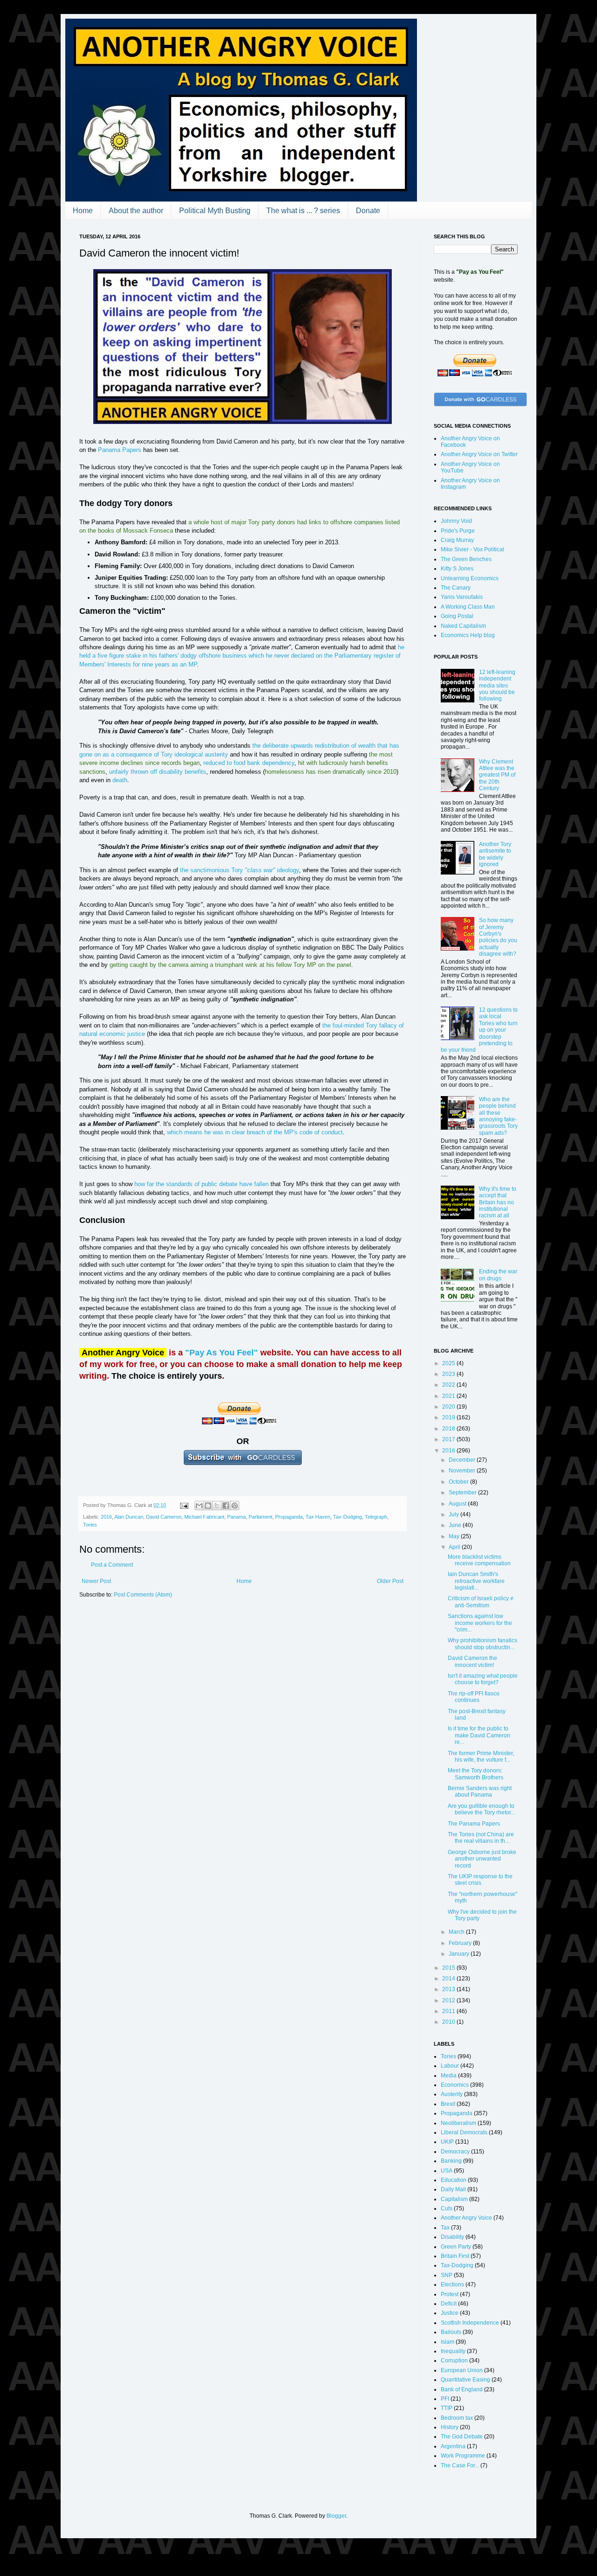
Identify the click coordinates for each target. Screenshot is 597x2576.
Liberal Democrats (464, 2132)
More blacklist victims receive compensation (479, 1560)
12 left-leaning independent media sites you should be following (497, 686)
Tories (90, 1525)
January (460, 1954)
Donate (368, 211)
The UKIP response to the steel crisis (480, 1880)
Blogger (336, 2516)
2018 (449, 1429)
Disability (452, 2237)
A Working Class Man (468, 607)
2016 (106, 1517)
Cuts (447, 2208)
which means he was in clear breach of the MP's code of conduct (255, 1132)
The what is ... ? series (303, 211)
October (459, 1482)
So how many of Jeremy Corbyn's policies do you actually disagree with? (498, 937)
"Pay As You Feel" (222, 1353)
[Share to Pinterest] (235, 1506)
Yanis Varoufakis (462, 597)
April (455, 1547)
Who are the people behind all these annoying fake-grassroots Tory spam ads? (498, 1116)
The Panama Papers (474, 1824)
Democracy (455, 2152)
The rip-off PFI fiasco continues (474, 1697)
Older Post (390, 1581)
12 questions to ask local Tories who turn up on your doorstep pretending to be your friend (479, 1030)
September (463, 1493)
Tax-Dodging (347, 1517)
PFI (445, 2399)
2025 (449, 1363)
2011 (449, 2011)
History (450, 2427)
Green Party (456, 2247)
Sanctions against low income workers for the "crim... (480, 1623)
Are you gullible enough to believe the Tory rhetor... (481, 1809)
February (461, 1943)
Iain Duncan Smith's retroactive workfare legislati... (476, 1581)
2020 (449, 1407)
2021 (449, 1396)
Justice (450, 2313)
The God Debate (462, 2437)
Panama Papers (120, 450)
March (457, 1932)
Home (83, 211)
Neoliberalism (458, 2123)
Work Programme (463, 2456)
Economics (455, 2085)
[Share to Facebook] (226, 1506)
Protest (450, 2294)
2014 (449, 1979)
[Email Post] (184, 1505)
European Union (462, 2370)
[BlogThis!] (208, 1506)
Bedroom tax (457, 2418)
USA (447, 2171)
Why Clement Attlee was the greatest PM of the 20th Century (497, 775)
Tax (445, 2228)
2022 (449, 1385)
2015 (449, 1968)
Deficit (449, 2304)
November (463, 1471)
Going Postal (457, 616)
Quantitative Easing (465, 2380)
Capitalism (454, 2199)
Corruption (454, 2361)
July (455, 1514)
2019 (449, 1417)
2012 (449, 2000)
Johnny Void (456, 521)
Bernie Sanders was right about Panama (480, 1791)
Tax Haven (318, 1517)
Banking (451, 2161)
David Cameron (164, 1517)
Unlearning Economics (470, 578)
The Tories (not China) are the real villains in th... (481, 1838)
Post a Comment (112, 1565)
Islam (448, 2342)
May (455, 1536)
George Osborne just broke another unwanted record (482, 1859)
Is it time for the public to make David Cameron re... (479, 1735)
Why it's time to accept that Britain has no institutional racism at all (498, 1202)
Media (449, 2076)
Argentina (453, 2446)
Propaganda (289, 1517)
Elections (452, 2284)
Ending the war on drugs (498, 1275)
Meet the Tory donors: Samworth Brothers (476, 1774)
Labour (450, 2066)
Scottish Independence (470, 2323)
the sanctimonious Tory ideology (239, 870)
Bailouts (451, 2332)
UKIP (447, 2142)
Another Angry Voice (466, 2218)
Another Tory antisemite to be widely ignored (495, 854)
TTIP (447, 2408)
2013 (449, 1989)
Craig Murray (457, 540)
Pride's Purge (458, 531)
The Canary (456, 588)
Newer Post (96, 1581)
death (120, 780)
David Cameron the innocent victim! (472, 1661)
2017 (449, 1439)
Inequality (453, 2351)
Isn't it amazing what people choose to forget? (483, 1679)
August (458, 1504)
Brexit (448, 2104)
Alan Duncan (129, 1517)
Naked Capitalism (463, 626)
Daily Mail (453, 2189)
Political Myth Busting (215, 211)
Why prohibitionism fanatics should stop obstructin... (482, 1644)
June (456, 1525)
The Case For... (460, 2465)
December (463, 1460)
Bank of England (462, 2389)
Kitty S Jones (457, 569)
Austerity (452, 2094)
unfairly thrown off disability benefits (158, 772)
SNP (447, 2275)
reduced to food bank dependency (249, 763)
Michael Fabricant (204, 1517)
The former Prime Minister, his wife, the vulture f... (481, 1757)
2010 (449, 2022)
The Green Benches (466, 559)
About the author (136, 211)
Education (454, 2180)
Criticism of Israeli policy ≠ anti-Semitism (481, 1602)
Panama (236, 1517)
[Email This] (199, 1506)
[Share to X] (217, 1506)
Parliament (260, 1517)
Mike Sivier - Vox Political (472, 549)
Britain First (455, 2256)
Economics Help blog (468, 635)
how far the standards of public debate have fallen (201, 1184)
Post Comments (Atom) (143, 1595)
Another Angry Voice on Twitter (479, 454)
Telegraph (376, 1517)
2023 (449, 1374)
